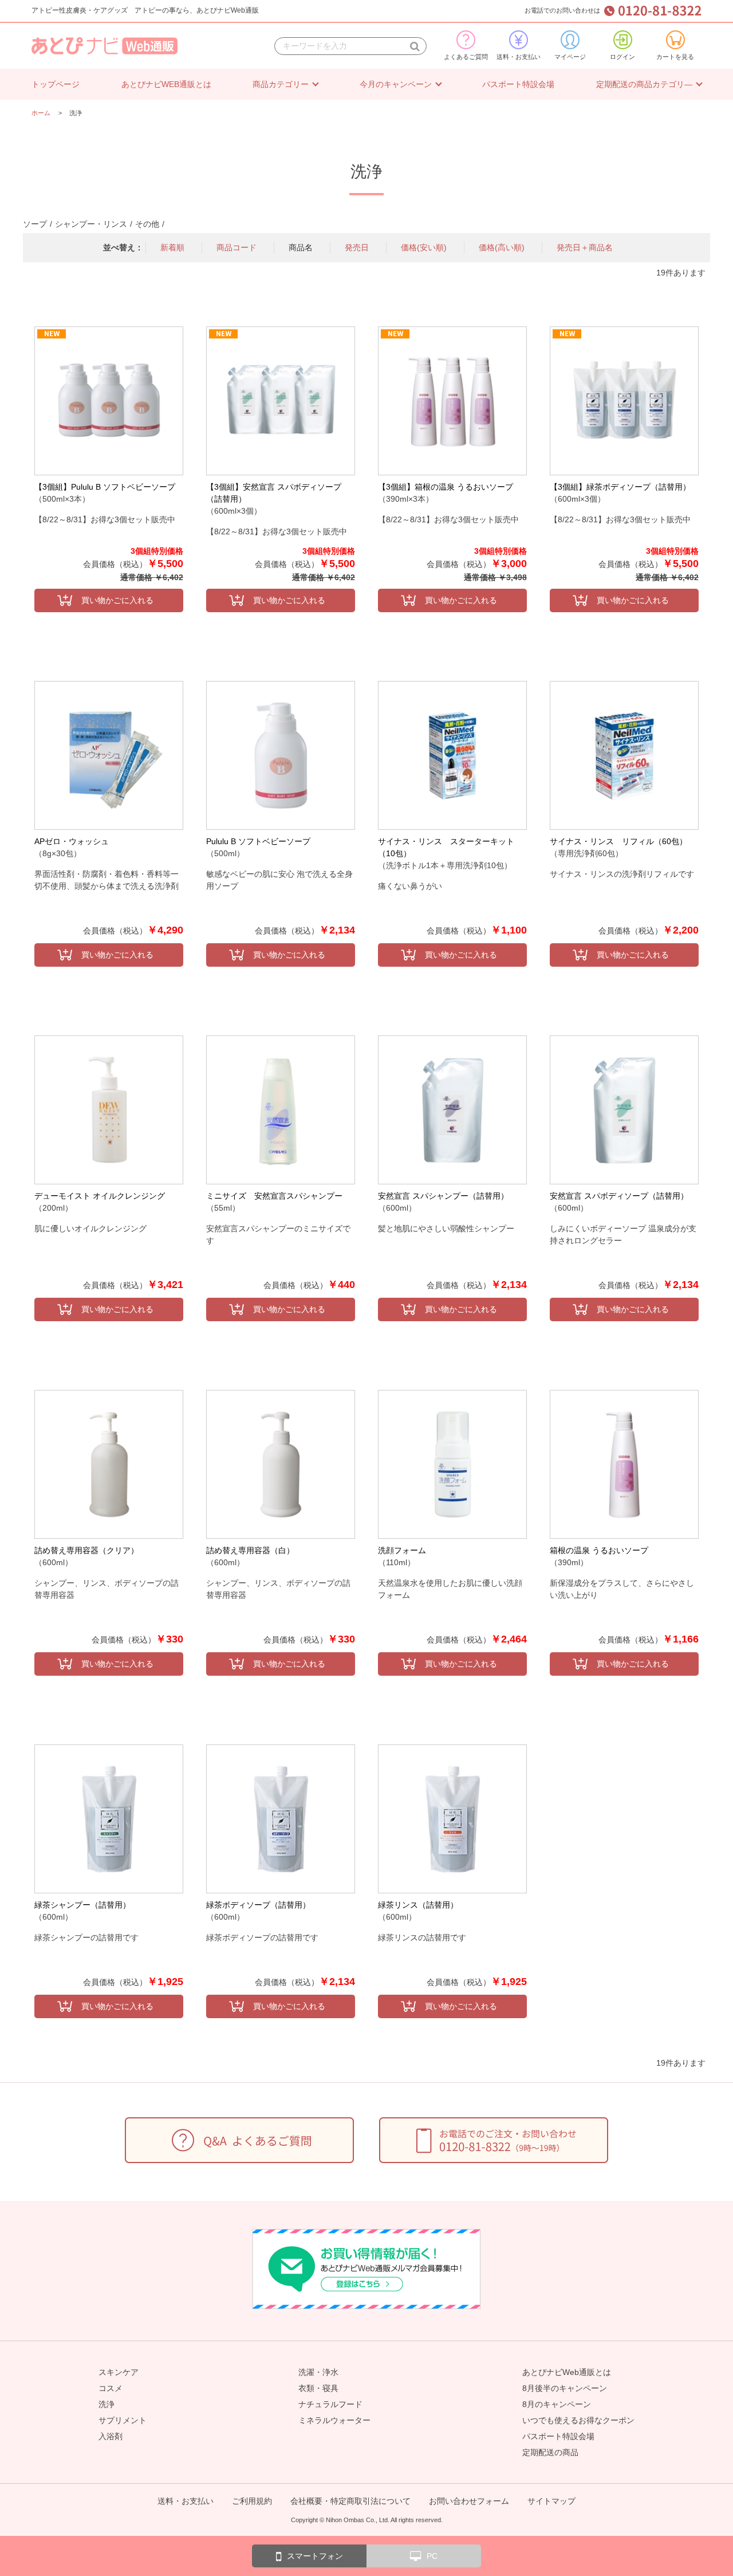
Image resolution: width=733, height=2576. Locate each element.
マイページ (570, 57)
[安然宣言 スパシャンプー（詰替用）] (452, 1110)
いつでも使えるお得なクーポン (578, 2420)
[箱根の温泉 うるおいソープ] (624, 1464)
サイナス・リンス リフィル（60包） (618, 841)
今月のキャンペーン (396, 84)
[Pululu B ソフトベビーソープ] (281, 755)
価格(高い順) (502, 247)
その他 (147, 224)
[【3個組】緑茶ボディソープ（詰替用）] (624, 401)
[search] (415, 46)
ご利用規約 (252, 2501)
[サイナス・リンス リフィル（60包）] (624, 755)
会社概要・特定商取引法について (350, 2501)
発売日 (357, 247)
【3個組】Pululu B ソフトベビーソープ (105, 487)
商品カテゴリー (281, 84)
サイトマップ (551, 2501)
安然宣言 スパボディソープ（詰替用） (619, 1196)
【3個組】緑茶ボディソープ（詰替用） (620, 487)
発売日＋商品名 (585, 247)
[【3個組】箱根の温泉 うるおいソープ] (452, 401)
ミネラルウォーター (334, 2420)
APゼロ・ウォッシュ (72, 841)
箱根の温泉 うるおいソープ (599, 1550)
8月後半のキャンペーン (565, 2388)
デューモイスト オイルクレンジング (100, 1196)
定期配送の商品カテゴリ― (644, 84)
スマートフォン (315, 2556)
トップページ (56, 84)
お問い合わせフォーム (469, 2501)
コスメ (111, 2388)
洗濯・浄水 (318, 2372)
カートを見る (675, 57)
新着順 (172, 247)
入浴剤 (111, 2436)
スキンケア (119, 2372)
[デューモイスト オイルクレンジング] (109, 1110)
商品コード (237, 247)
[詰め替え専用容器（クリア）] (109, 1464)
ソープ (35, 224)
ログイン (622, 57)
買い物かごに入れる (117, 600)
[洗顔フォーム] (452, 1464)
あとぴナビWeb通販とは (567, 2372)
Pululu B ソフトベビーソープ (258, 841)
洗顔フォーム (402, 1550)
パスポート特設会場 (518, 84)
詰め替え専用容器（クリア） (86, 1550)
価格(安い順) (424, 247)
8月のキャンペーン (557, 2404)
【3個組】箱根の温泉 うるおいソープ (446, 487)
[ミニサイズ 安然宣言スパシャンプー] (281, 1110)
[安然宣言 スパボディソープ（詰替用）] (624, 1110)
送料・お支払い (519, 57)
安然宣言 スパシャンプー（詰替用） (443, 1196)
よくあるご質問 (466, 57)
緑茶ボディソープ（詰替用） (258, 1905)
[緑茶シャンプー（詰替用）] (109, 1819)
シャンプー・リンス (91, 224)
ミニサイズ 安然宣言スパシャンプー (274, 1196)
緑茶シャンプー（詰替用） (82, 1905)
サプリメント (123, 2420)
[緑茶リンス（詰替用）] (452, 1819)
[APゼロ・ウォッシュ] (109, 755)
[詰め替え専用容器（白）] (281, 1464)
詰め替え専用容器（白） (250, 1550)
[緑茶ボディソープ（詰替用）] (281, 1819)
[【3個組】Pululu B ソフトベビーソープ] (109, 401)
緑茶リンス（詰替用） (418, 1905)
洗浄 (107, 2404)
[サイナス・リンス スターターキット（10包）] (452, 755)
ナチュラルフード (330, 2404)
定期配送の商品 (550, 2452)
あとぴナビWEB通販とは (166, 84)
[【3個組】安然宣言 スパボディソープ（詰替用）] (281, 401)
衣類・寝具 (318, 2388)
